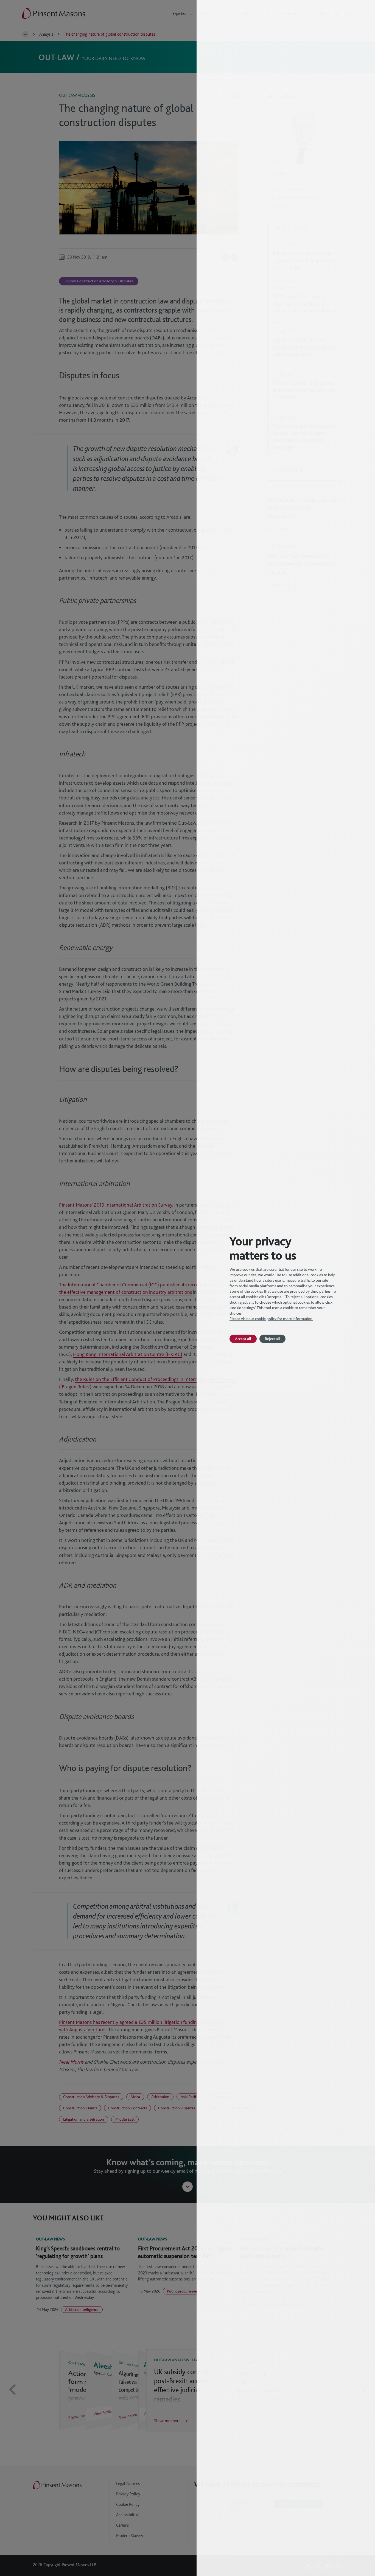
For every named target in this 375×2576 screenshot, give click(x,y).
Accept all (243, 1339)
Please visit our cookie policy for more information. (271, 1319)
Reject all (272, 1339)
